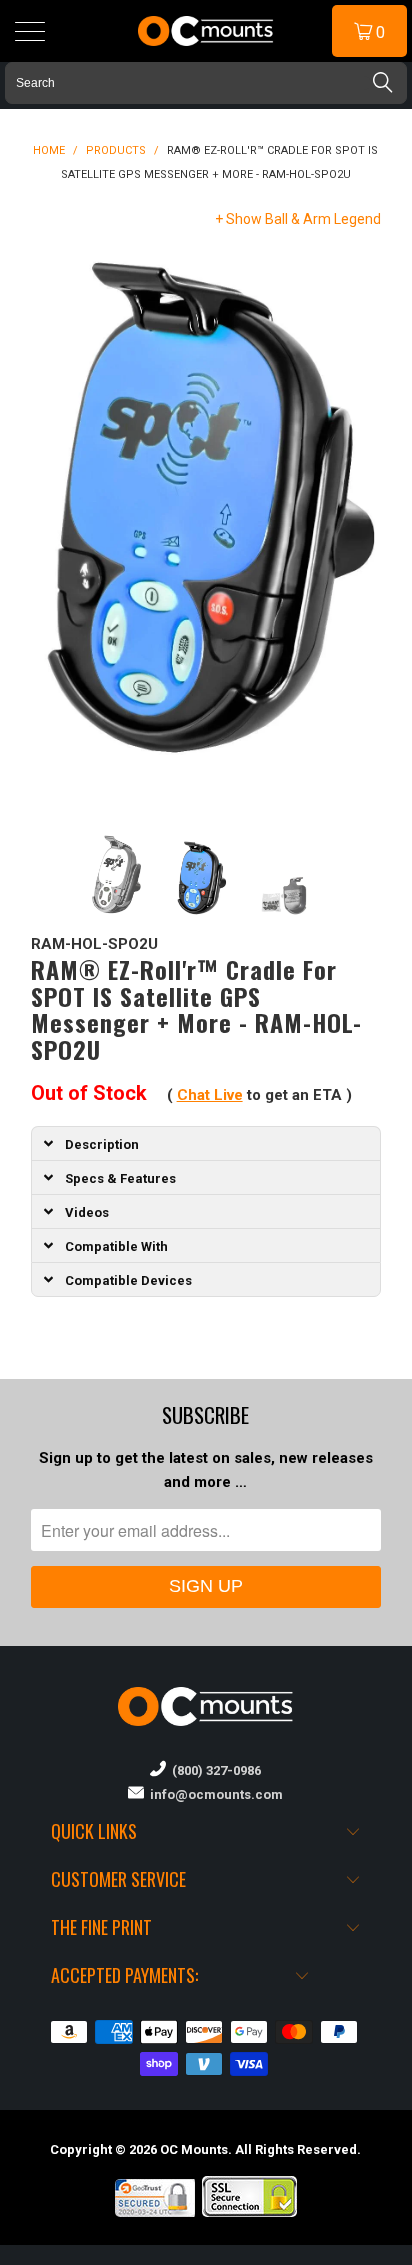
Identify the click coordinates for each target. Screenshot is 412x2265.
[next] (362, 527)
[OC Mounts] (206, 31)
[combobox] (206, 83)
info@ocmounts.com (213, 1794)
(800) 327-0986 (213, 1770)
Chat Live (210, 1095)
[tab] (206, 1143)
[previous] (50, 527)
